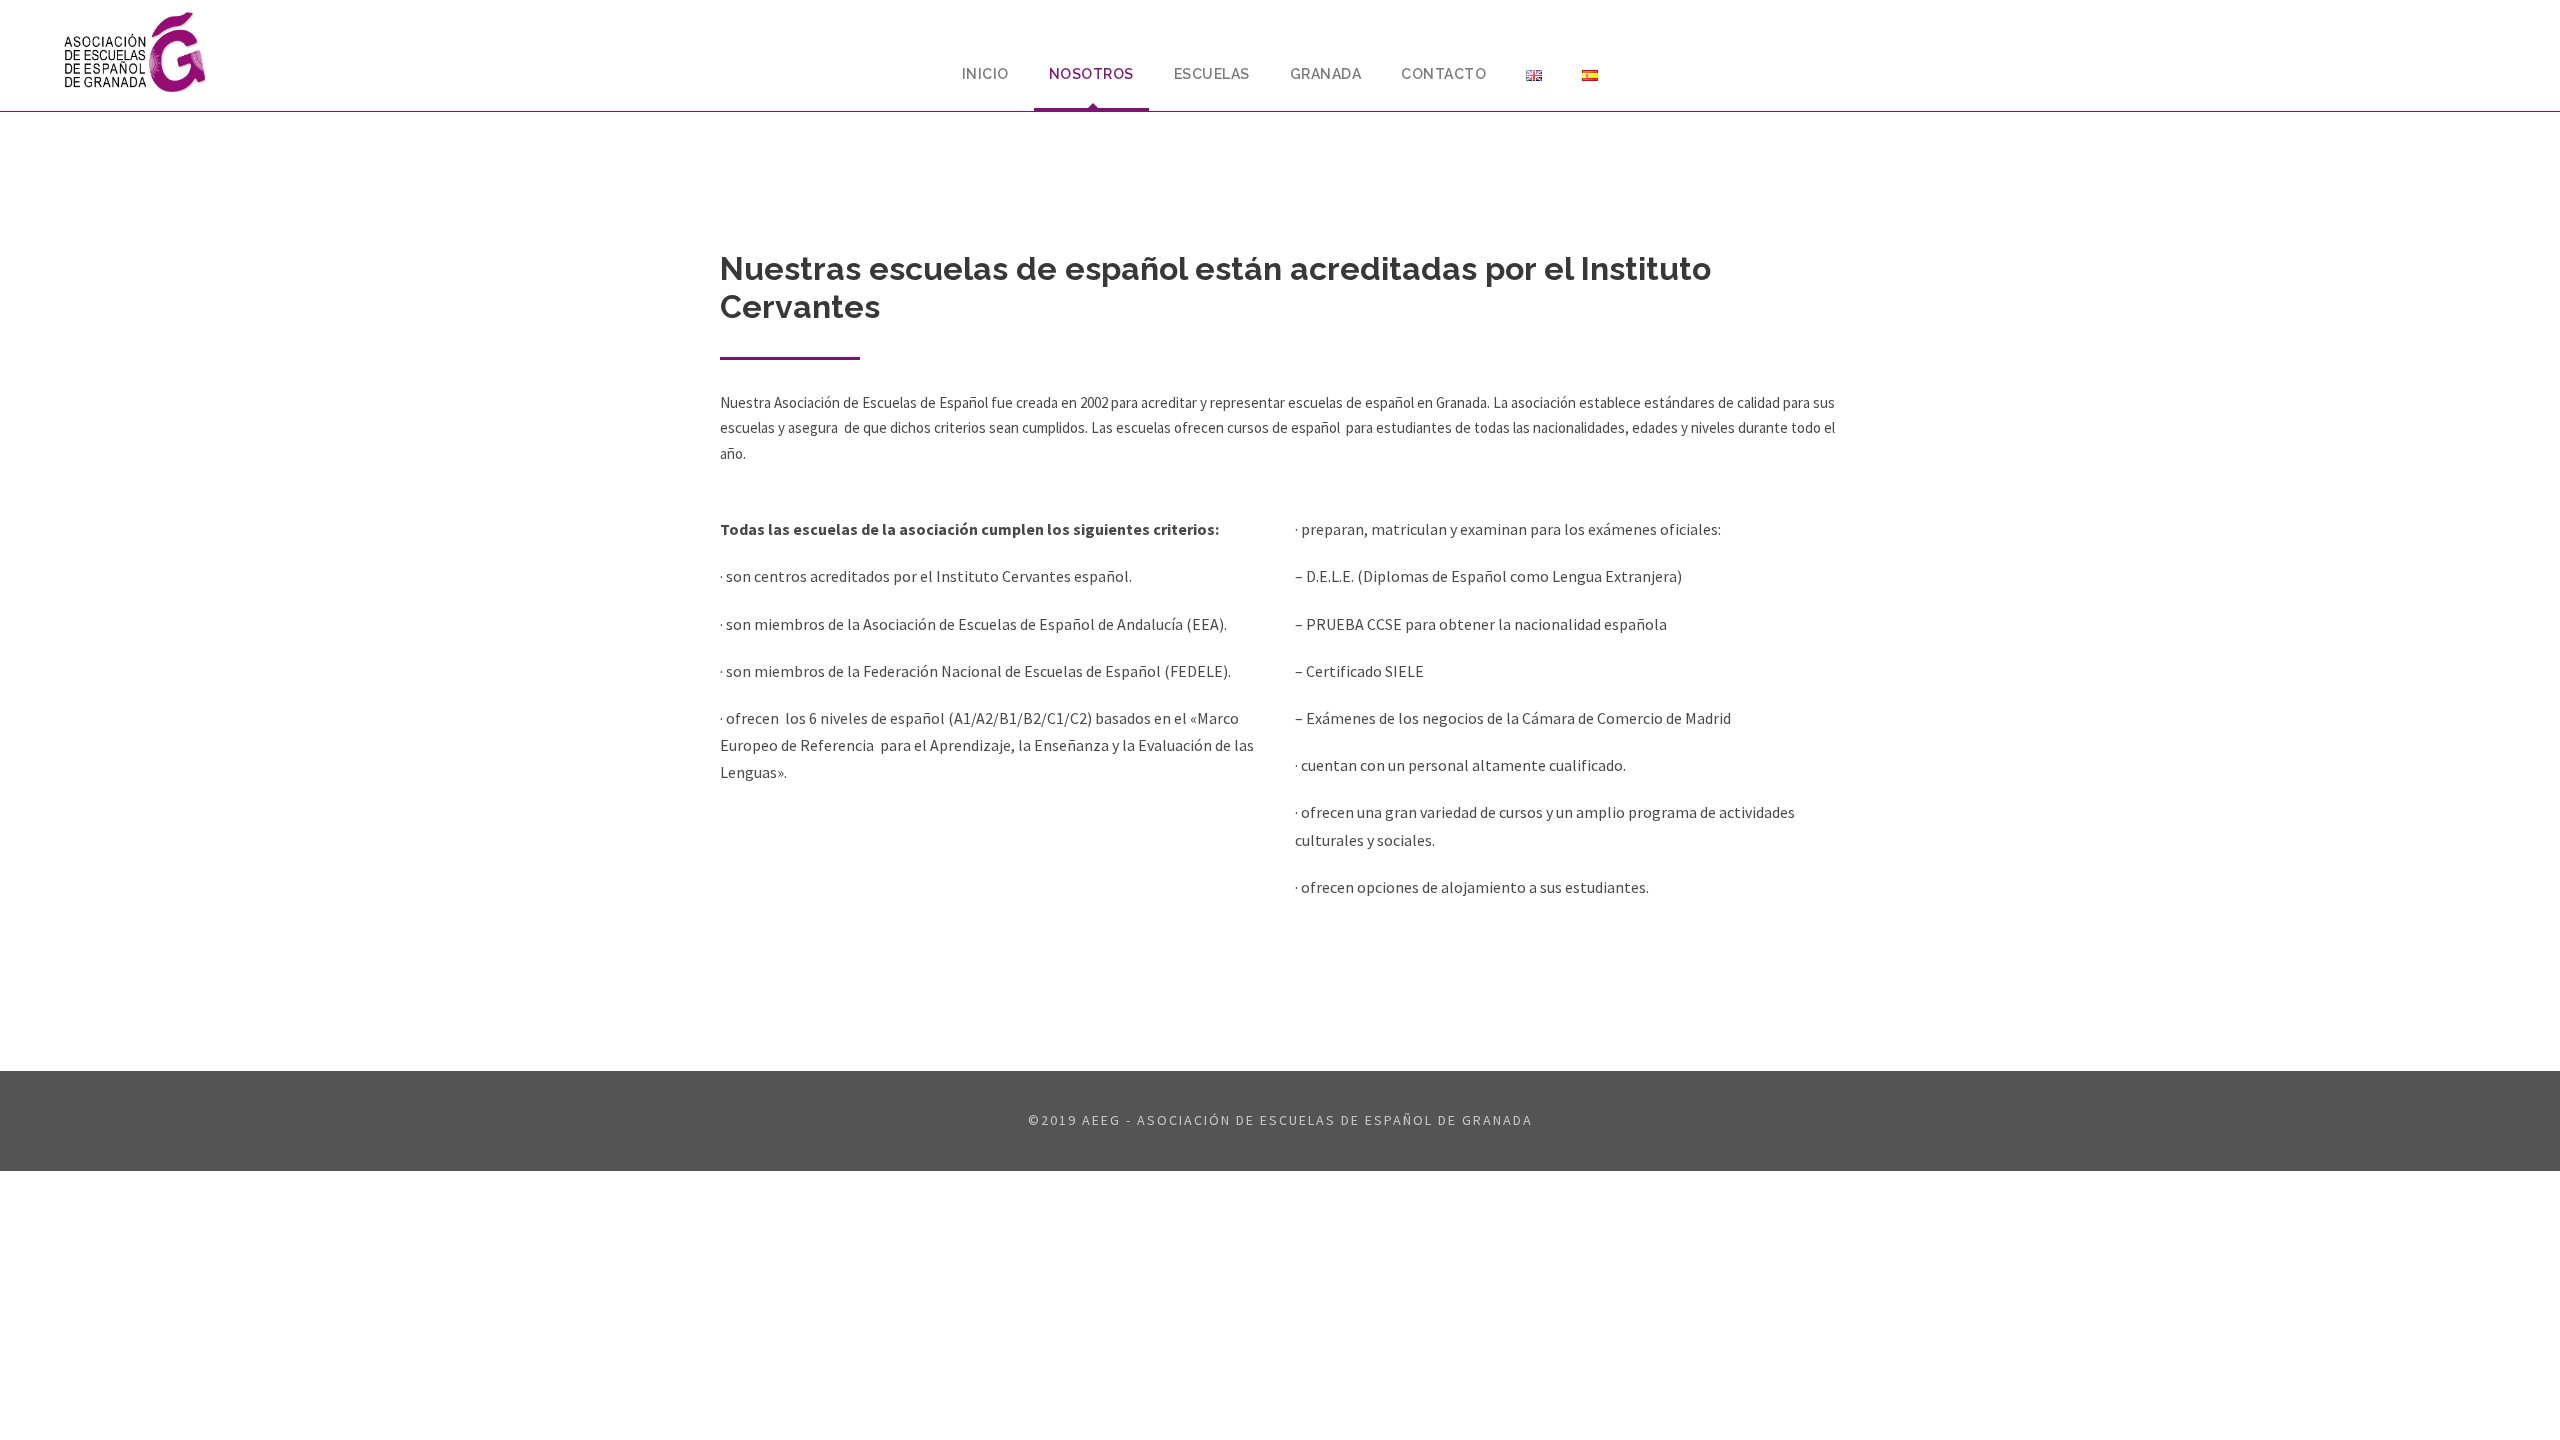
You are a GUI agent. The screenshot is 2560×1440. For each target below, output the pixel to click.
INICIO (985, 74)
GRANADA (1326, 74)
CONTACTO (1443, 74)
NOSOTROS (1091, 74)
